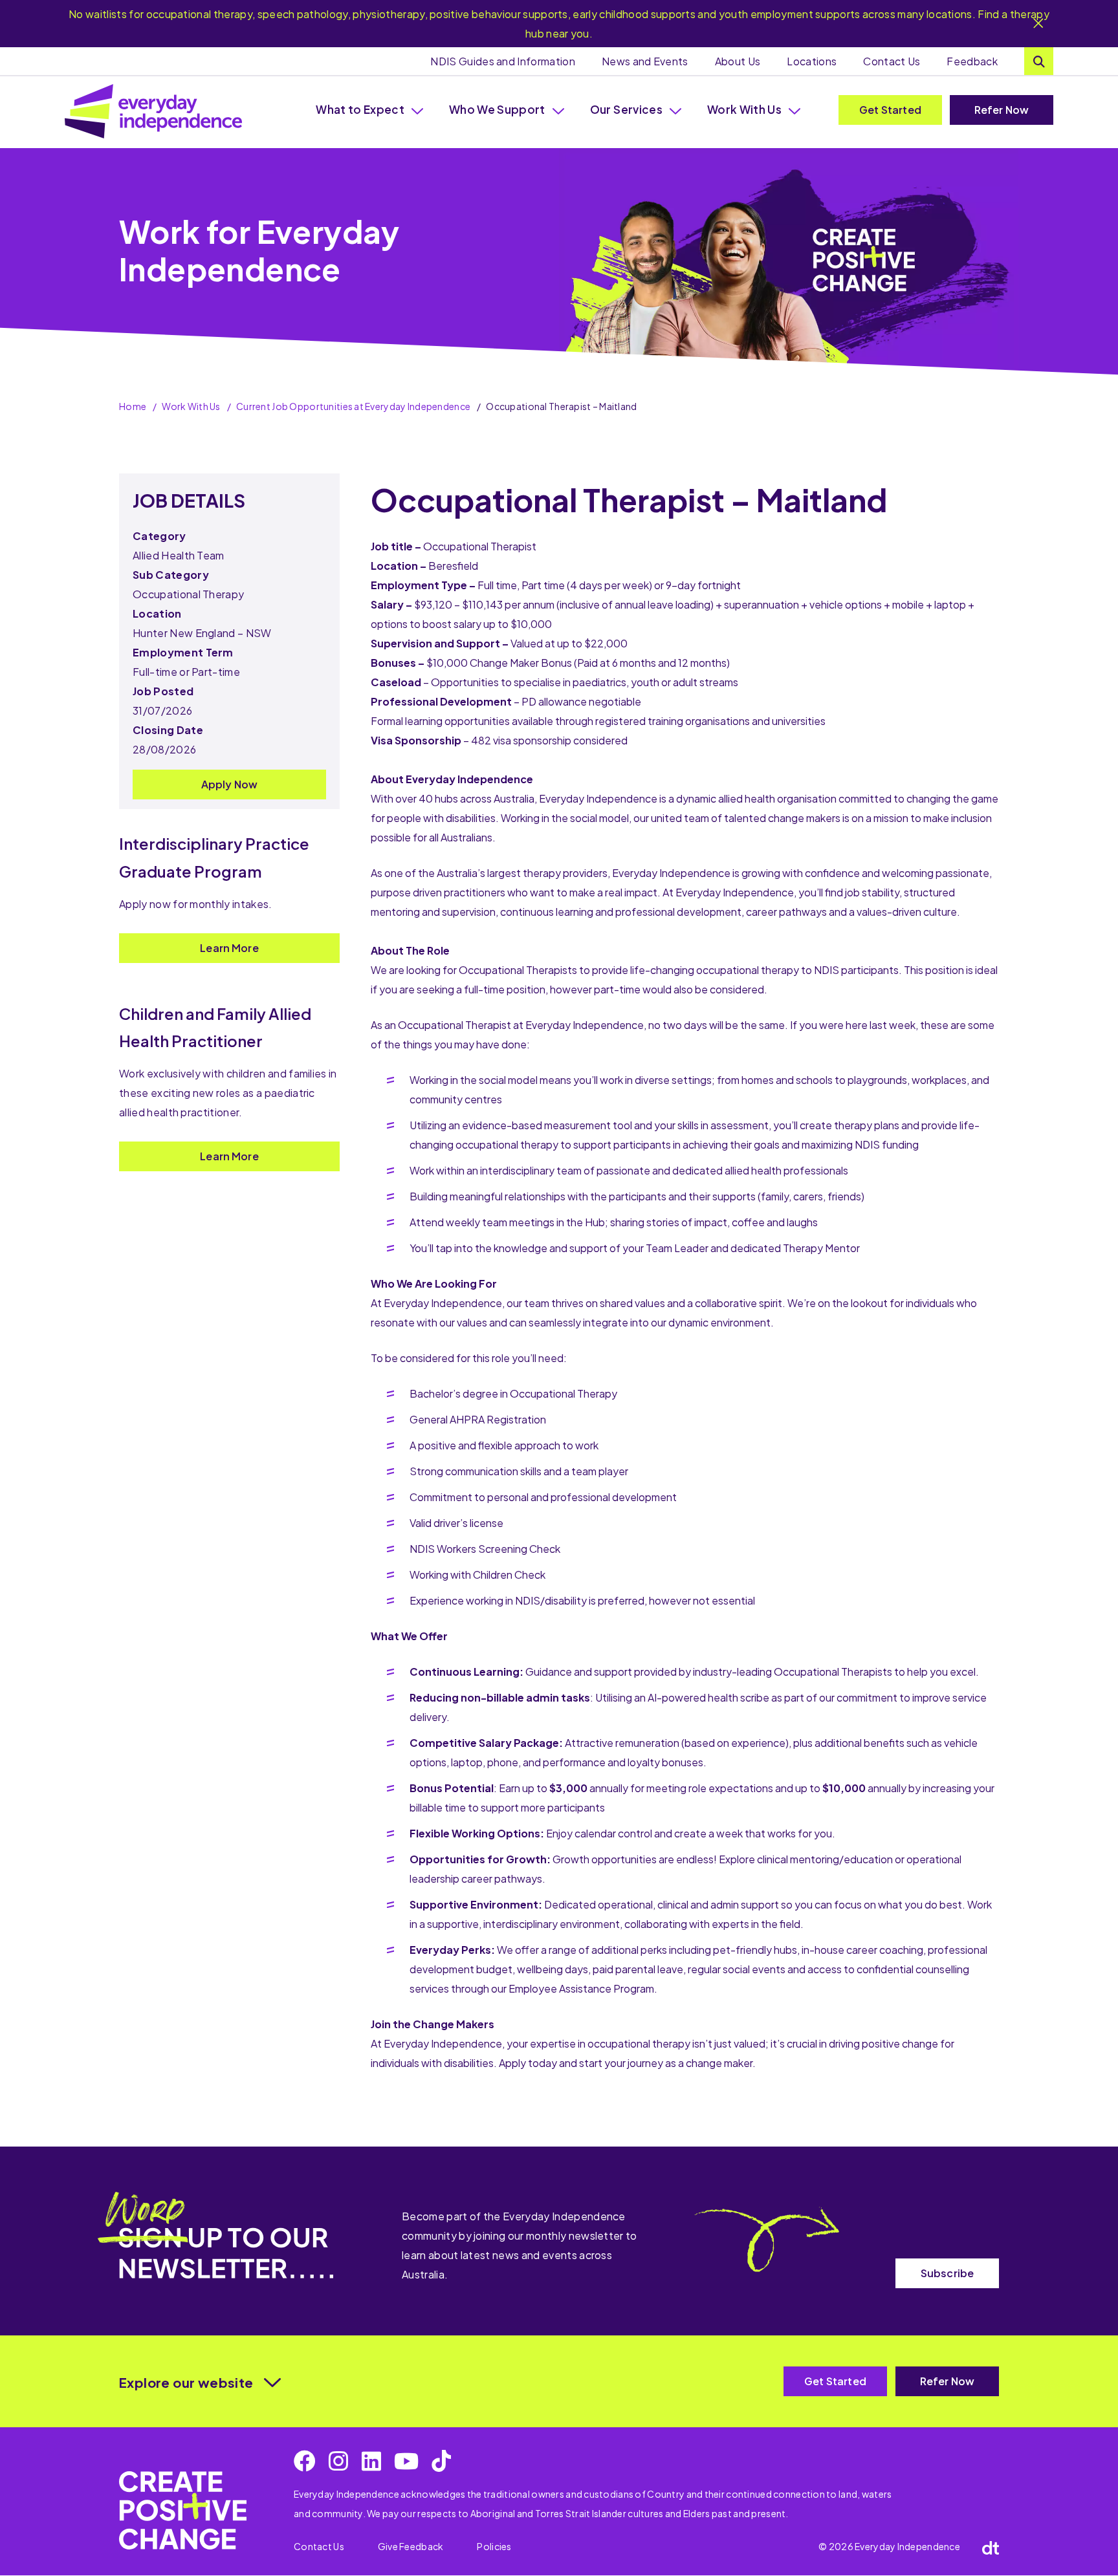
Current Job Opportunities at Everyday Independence (353, 406)
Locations (812, 61)
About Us (738, 61)
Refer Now (1002, 110)
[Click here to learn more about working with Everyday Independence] (183, 2510)
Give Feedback (411, 2546)
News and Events (645, 61)
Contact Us (892, 61)
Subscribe (947, 2273)
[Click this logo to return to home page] (153, 111)
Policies (494, 2546)
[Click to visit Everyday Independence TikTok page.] (441, 2461)
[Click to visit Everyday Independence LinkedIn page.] (371, 2461)
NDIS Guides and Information (503, 61)
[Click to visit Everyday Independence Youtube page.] (406, 2461)
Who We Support (497, 109)
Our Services (626, 109)
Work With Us (744, 109)
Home (133, 406)
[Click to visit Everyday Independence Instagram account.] (338, 2461)
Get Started (890, 110)
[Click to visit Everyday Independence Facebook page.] (305, 2461)
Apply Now (229, 784)
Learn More (229, 948)
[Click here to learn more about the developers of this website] (991, 2547)
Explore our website (186, 2382)
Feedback (972, 61)
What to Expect (360, 109)
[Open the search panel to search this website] (1039, 61)
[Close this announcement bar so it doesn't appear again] (1038, 24)
